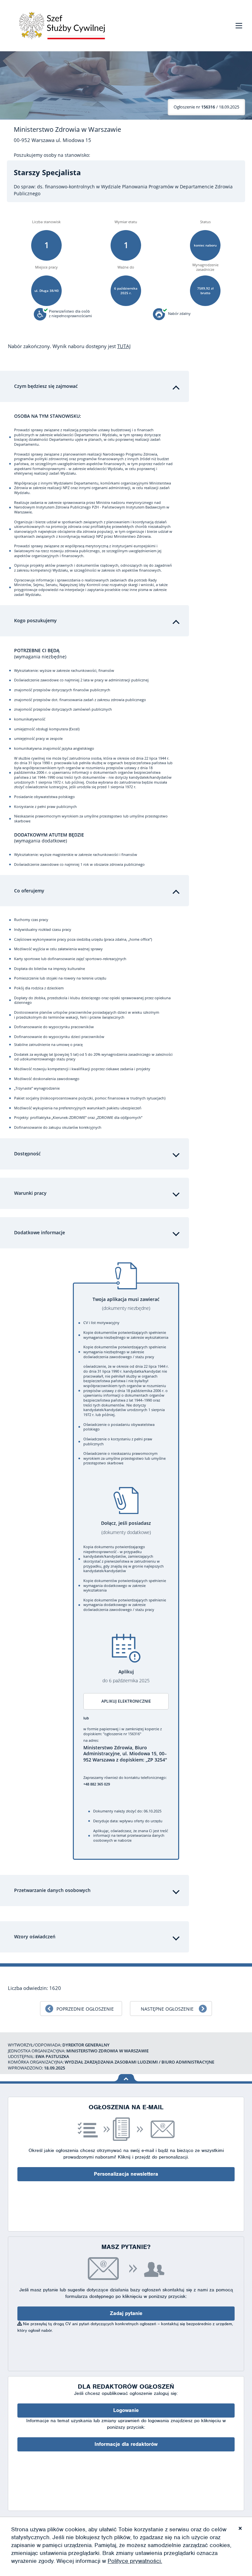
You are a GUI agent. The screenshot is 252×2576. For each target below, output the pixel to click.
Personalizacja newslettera (126, 2174)
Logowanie (126, 2410)
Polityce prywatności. (135, 2561)
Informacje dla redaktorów (126, 2444)
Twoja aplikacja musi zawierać (126, 1304)
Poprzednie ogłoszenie (85, 2009)
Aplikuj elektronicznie (126, 1701)
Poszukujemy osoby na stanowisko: (52, 155)
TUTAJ (124, 346)
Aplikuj (126, 1676)
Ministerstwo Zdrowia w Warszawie (67, 130)
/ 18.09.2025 (206, 107)
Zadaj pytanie (126, 2313)
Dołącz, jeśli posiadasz (126, 1528)
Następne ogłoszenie (167, 2009)
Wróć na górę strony (126, 2078)
